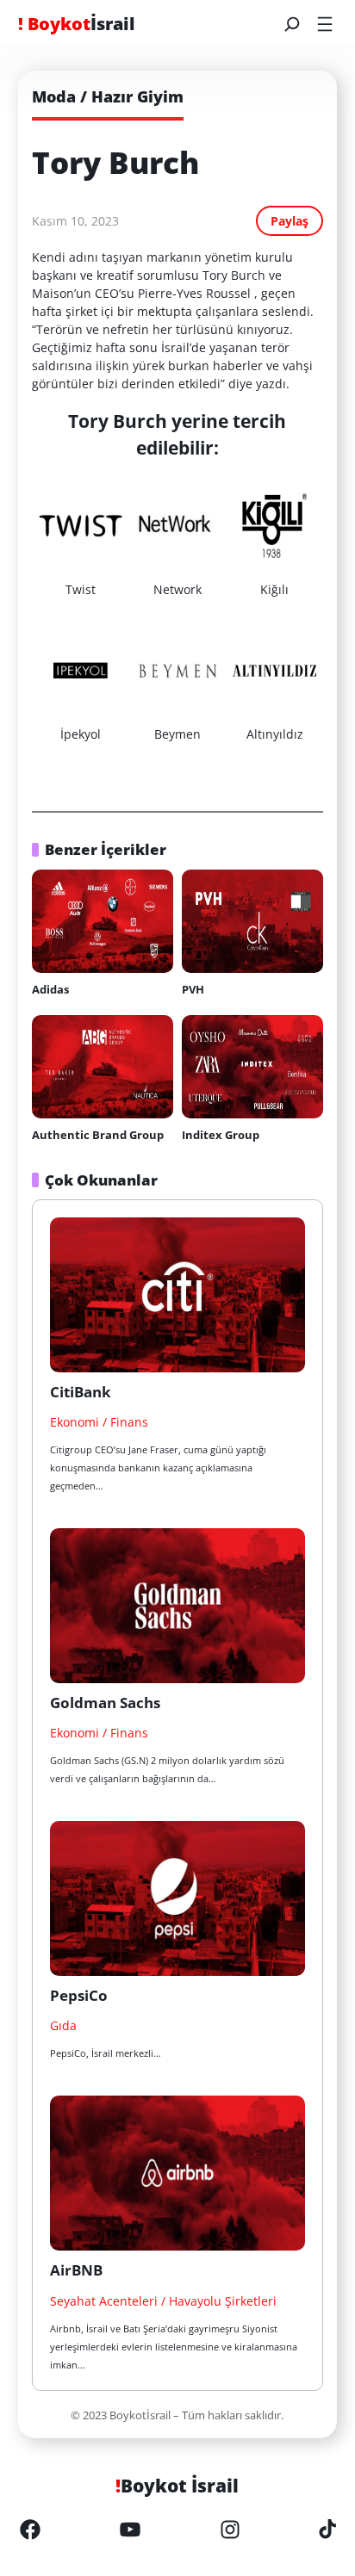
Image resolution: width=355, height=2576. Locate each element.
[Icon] (30, 2530)
